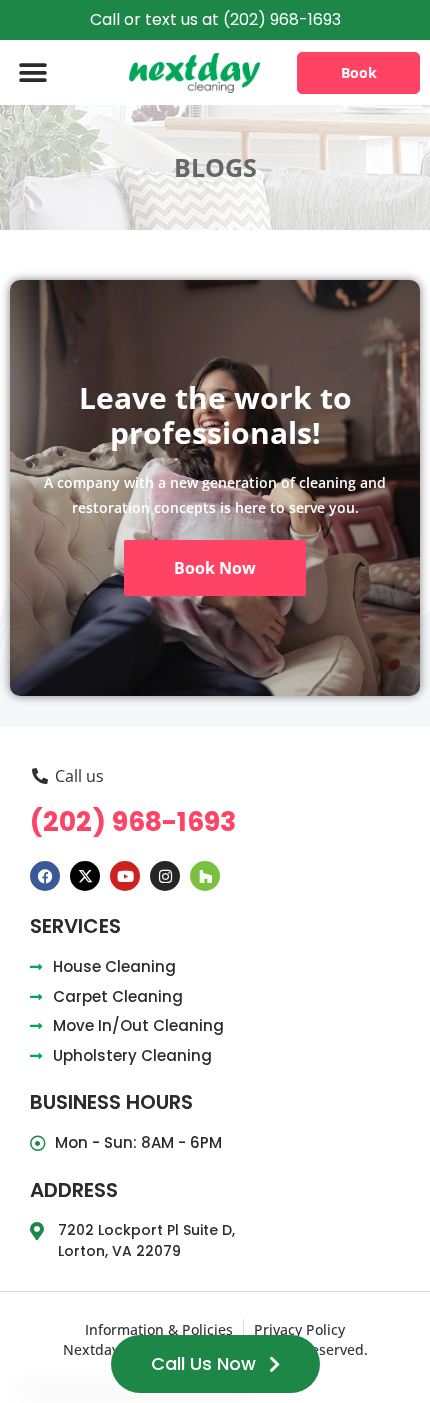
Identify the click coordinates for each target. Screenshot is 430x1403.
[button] (32, 72)
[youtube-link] (125, 876)
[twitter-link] (85, 876)
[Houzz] (205, 876)
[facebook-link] (45, 876)
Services (75, 926)
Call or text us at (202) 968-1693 (215, 19)
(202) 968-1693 (133, 821)
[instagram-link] (165, 876)
